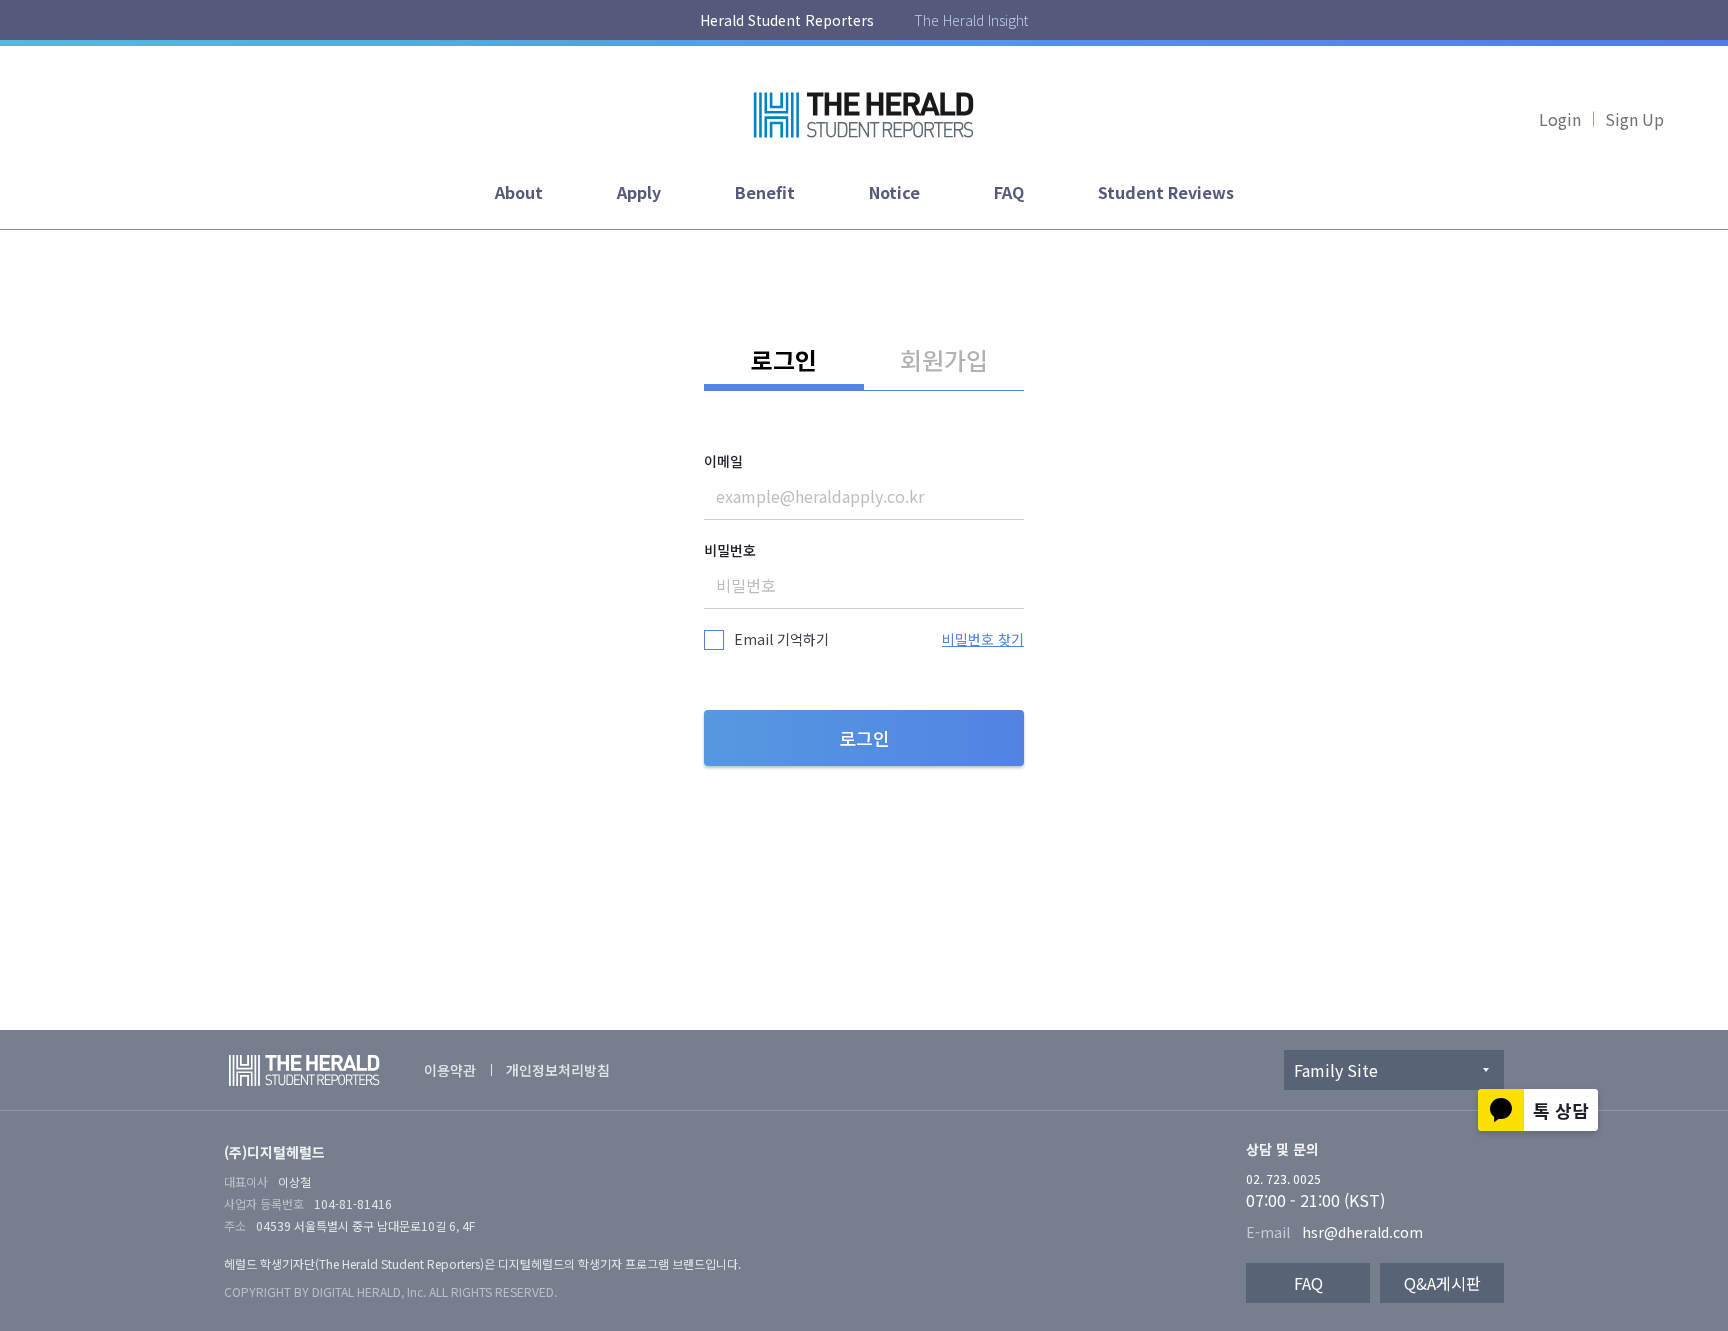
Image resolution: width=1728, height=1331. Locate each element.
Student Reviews (1166, 192)
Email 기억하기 (781, 639)
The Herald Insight (971, 20)
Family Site (1336, 1070)
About (519, 192)
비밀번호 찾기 (983, 639)
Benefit (765, 192)
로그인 (784, 359)
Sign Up (1634, 119)
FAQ (1009, 192)
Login (1560, 119)
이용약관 (450, 1070)
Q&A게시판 (1442, 1283)
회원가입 (944, 359)
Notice (894, 192)
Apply (639, 192)
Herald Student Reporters (787, 20)
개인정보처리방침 (558, 1070)
